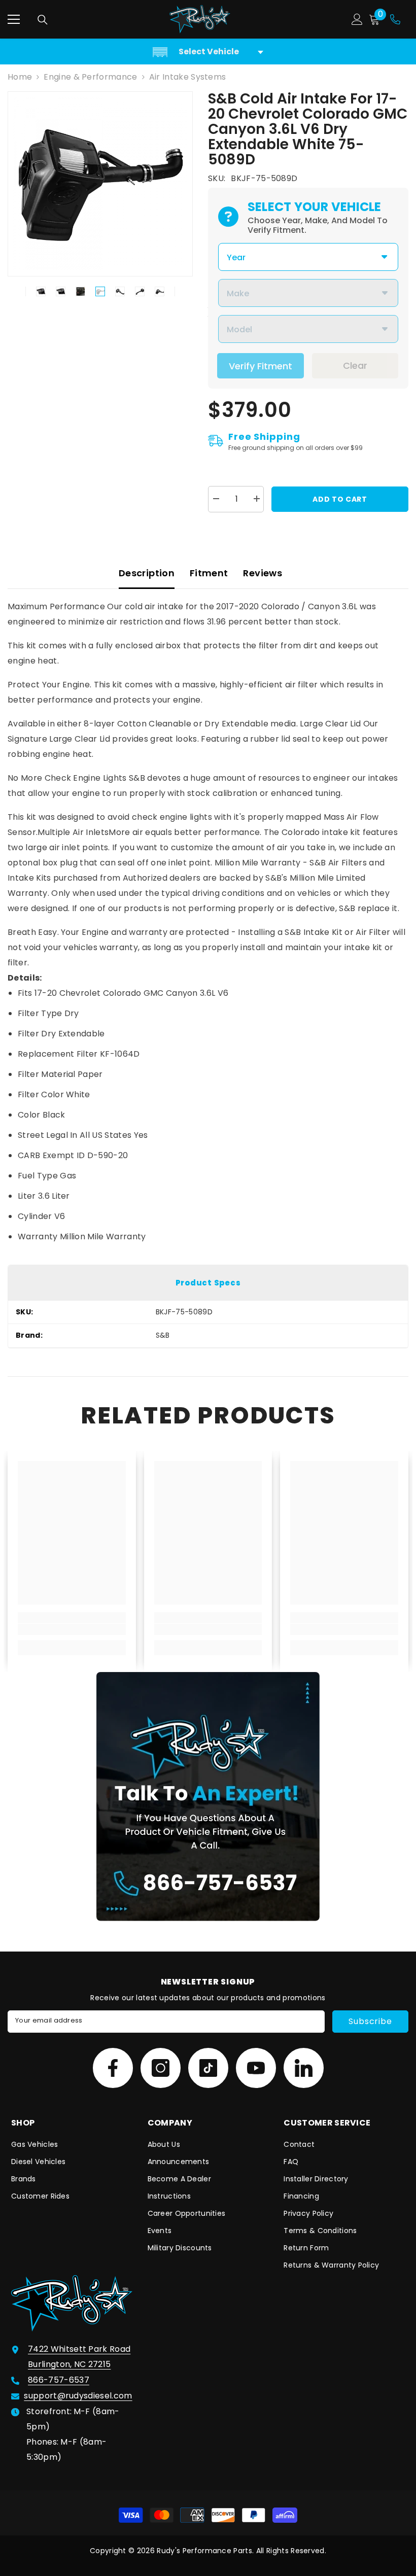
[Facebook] (113, 2068)
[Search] (43, 20)
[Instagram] (161, 2068)
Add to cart (340, 499)
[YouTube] (256, 2068)
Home (20, 77)
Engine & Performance (90, 77)
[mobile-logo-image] (200, 19)
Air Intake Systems (188, 77)
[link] (72, 1629)
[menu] (14, 19)
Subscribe (370, 2021)
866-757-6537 (59, 2380)
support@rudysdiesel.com (78, 2396)
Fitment (209, 573)
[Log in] (357, 19)
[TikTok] (208, 2068)
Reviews (263, 573)
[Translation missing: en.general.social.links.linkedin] (304, 2068)
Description (147, 573)
